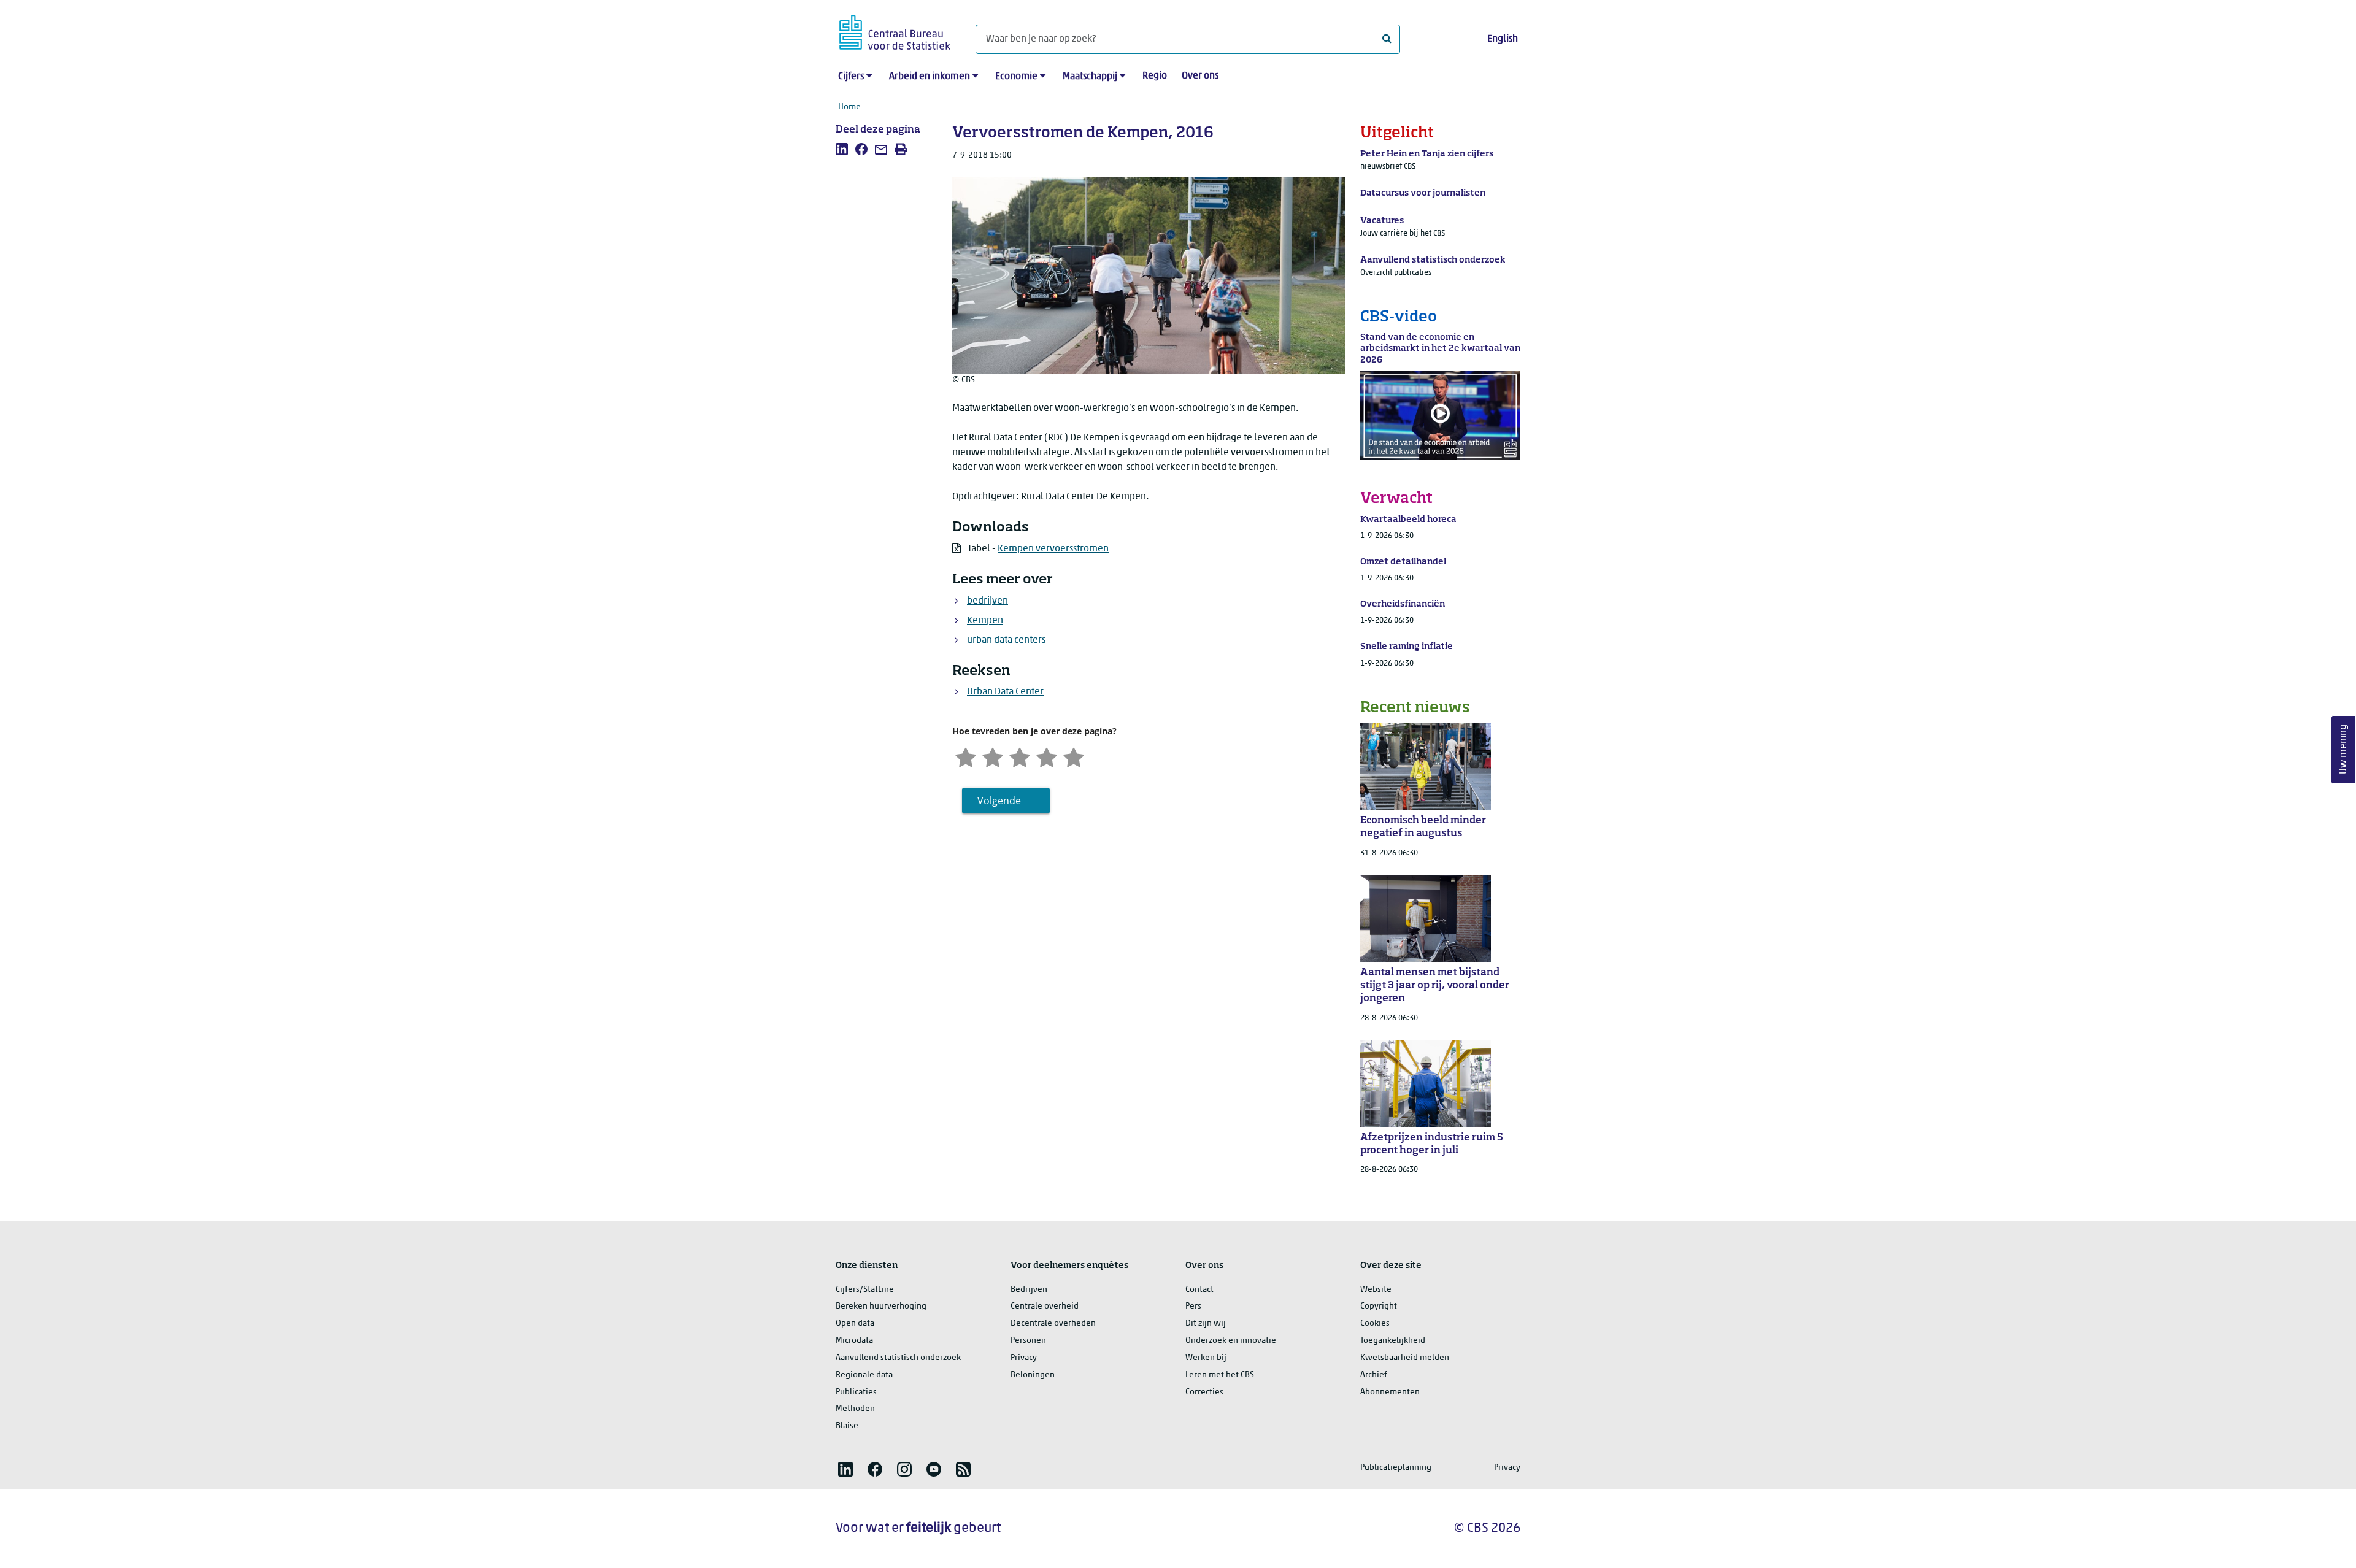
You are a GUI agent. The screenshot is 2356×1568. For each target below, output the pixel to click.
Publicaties (856, 1392)
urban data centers (1006, 640)
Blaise (847, 1426)
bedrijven (987, 601)
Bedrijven (1029, 1290)
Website (1376, 1290)
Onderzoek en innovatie (1231, 1341)
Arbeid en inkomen (930, 77)
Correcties (1204, 1392)
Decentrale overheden (1053, 1324)
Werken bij (1206, 1358)
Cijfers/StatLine (865, 1290)
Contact (1199, 1290)
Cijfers (851, 77)
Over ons (1200, 76)
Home (849, 107)
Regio (1155, 76)
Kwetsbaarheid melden (1405, 1358)
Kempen (985, 621)
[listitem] (842, 149)
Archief (1374, 1375)
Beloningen (1033, 1375)
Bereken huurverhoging (881, 1306)
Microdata (854, 1341)
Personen (1028, 1341)
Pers (1193, 1306)
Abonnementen (1390, 1392)
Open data (855, 1324)
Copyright (1379, 1306)
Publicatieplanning (1396, 1468)
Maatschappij (1090, 77)
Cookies (1375, 1324)
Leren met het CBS (1220, 1375)
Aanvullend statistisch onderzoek (898, 1358)
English (1503, 39)
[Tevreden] (1047, 756)
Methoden (855, 1409)
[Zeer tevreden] (1074, 756)
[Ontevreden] (993, 756)
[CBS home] (895, 30)
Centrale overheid (1045, 1306)
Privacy (1024, 1358)
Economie (1016, 77)
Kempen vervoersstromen (1053, 549)
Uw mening (2344, 750)
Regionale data (864, 1375)
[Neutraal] (1020, 756)
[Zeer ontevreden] (966, 756)
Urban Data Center (1005, 692)
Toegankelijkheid (1393, 1341)
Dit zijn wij (1206, 1324)
